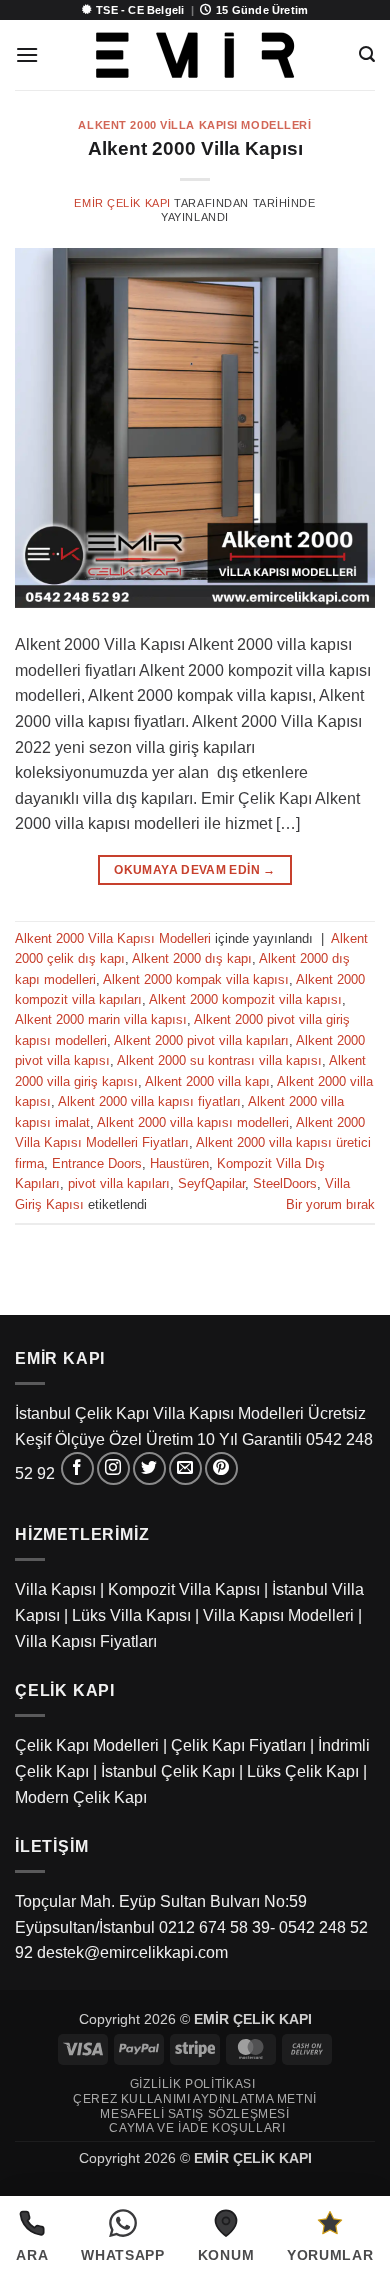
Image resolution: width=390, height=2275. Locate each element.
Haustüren (179, 1163)
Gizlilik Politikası (193, 2084)
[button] (27, 54)
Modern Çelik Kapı (81, 1797)
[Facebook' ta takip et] (77, 1468)
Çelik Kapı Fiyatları (238, 1745)
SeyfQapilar (211, 1183)
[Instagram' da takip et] (113, 1468)
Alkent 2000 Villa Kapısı (195, 148)
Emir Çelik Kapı (122, 203)
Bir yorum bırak (330, 1204)
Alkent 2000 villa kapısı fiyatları (149, 1101)
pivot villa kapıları (119, 1183)
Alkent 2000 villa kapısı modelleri (193, 1122)
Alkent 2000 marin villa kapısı (101, 1019)
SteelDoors (285, 1183)
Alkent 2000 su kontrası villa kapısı (219, 1060)
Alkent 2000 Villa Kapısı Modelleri (194, 125)
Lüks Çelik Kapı (303, 1771)
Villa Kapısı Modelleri (278, 1615)
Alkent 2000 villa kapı (207, 1081)
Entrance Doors (97, 1163)
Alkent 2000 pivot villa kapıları (201, 1040)
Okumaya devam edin (194, 870)
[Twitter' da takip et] (149, 1468)
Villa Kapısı (55, 1589)
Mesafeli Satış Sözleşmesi (194, 2114)
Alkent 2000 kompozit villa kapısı (245, 999)
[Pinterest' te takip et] (221, 1468)
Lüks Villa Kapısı (131, 1615)
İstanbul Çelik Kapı (168, 1771)
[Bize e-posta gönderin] (185, 1468)
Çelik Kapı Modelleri (87, 1745)
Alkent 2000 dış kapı (192, 958)
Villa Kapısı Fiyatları (86, 1641)
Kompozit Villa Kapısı (184, 1589)
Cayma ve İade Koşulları (197, 2128)
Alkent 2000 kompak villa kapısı (196, 979)
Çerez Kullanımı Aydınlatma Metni (195, 2099)
